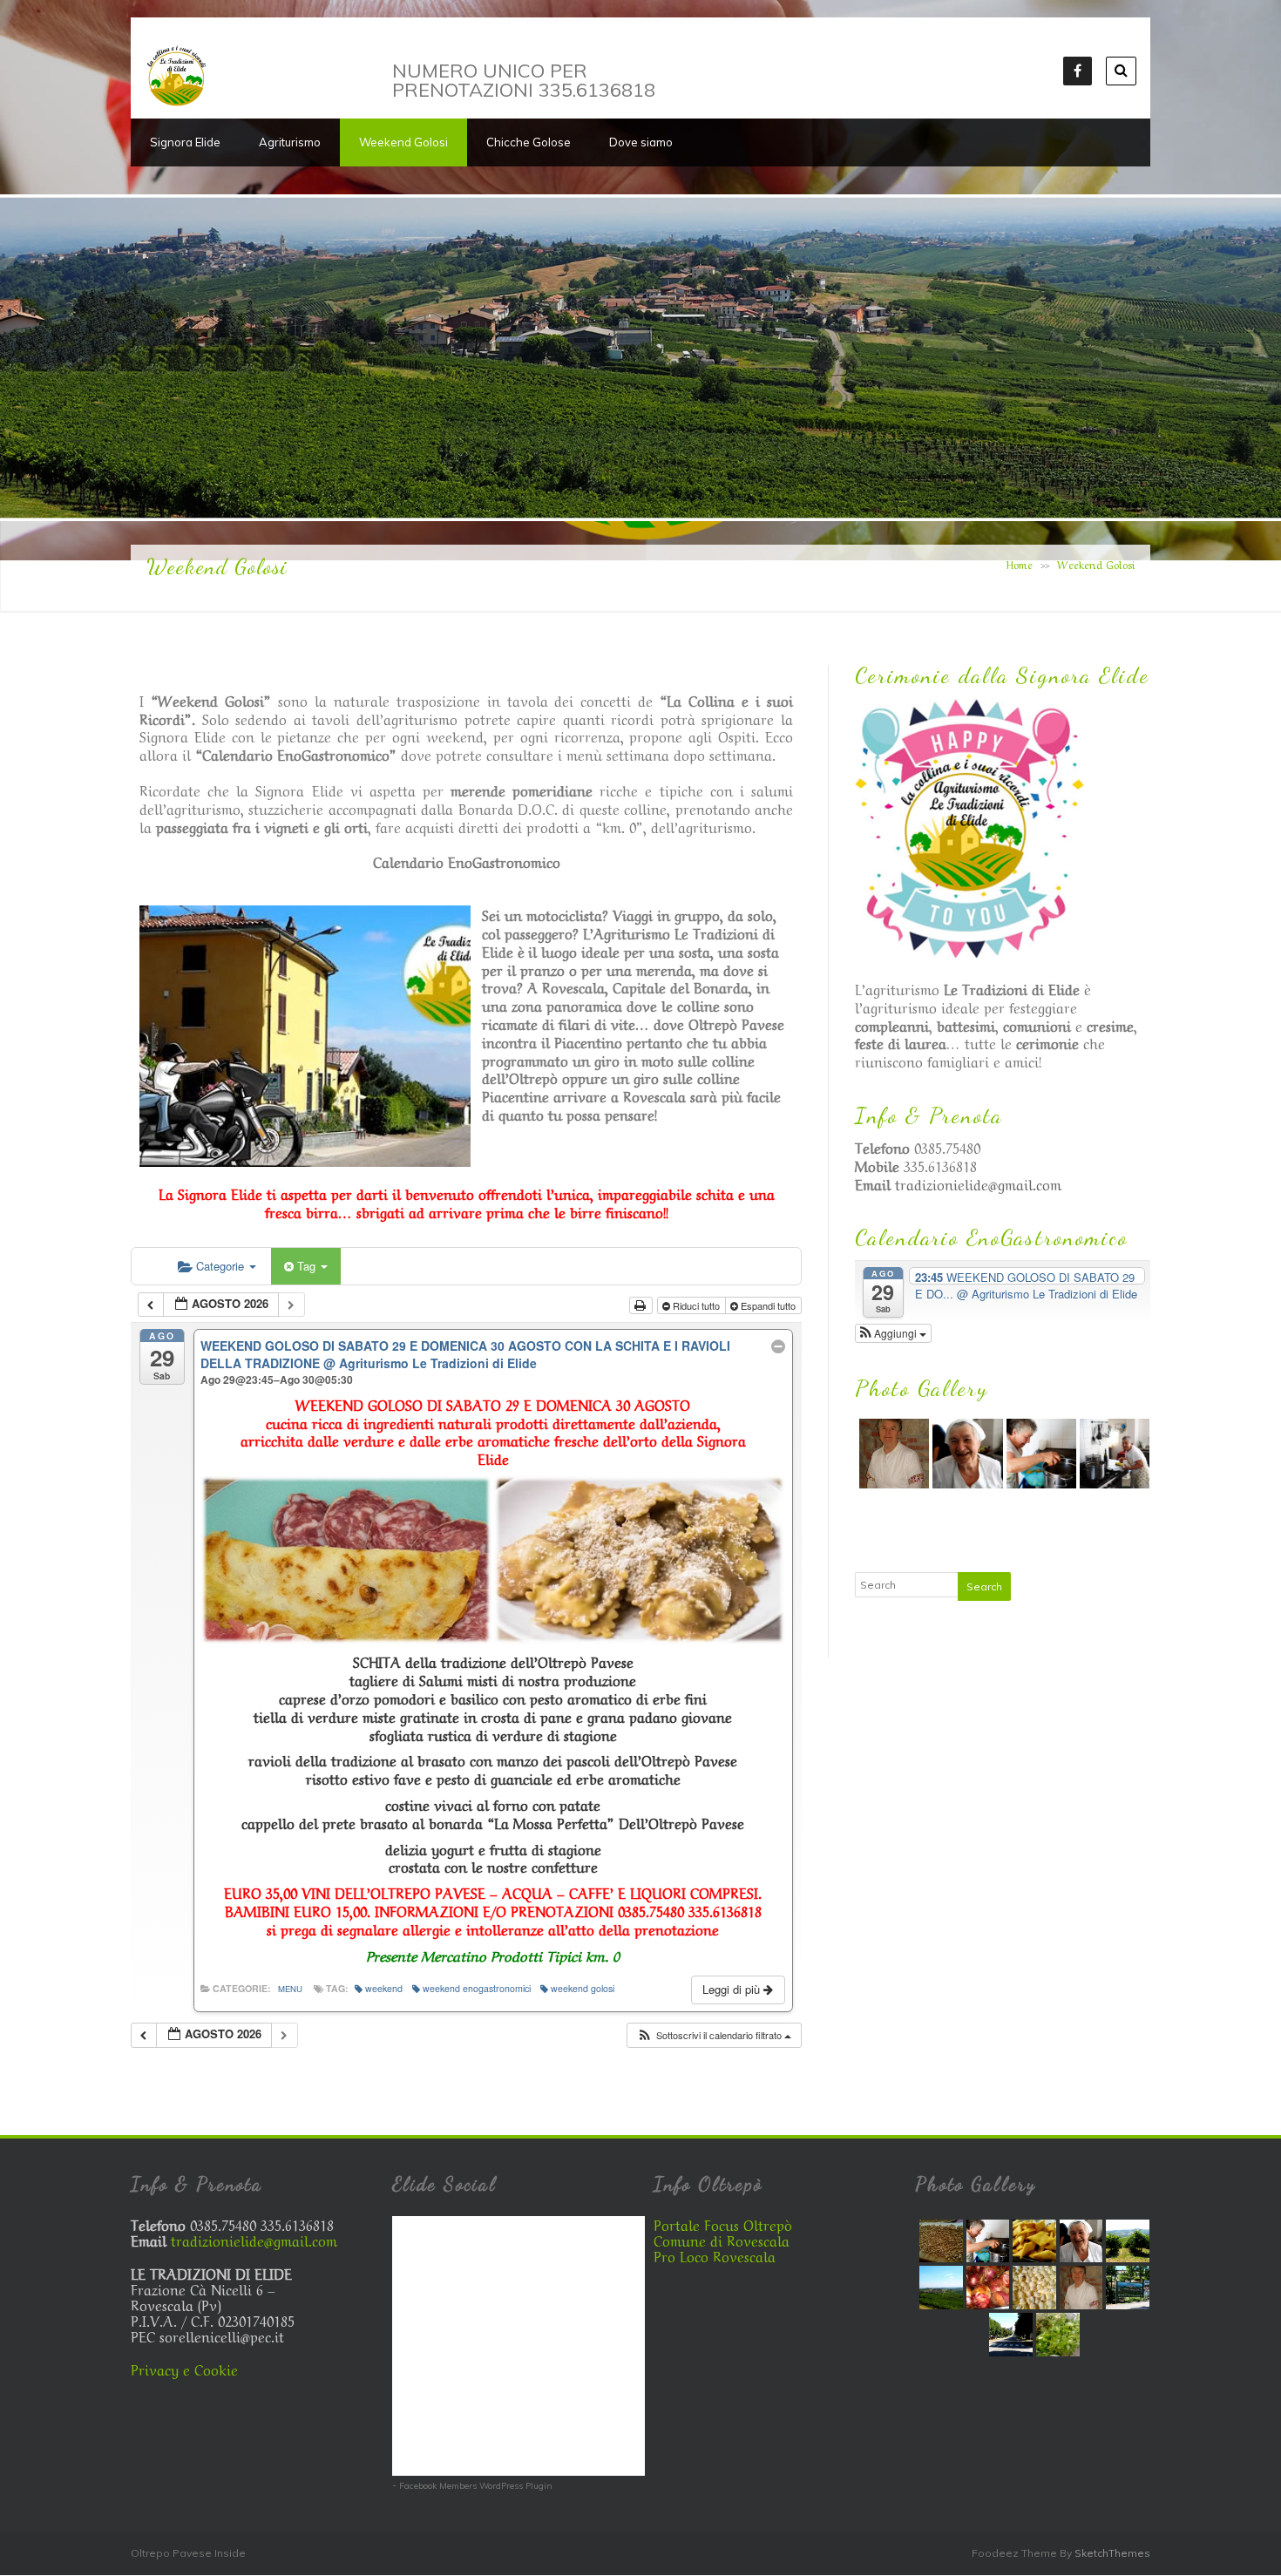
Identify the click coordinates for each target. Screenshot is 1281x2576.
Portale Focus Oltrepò (723, 2224)
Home (1020, 564)
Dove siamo (641, 142)
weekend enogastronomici (477, 1988)
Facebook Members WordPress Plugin (476, 2486)
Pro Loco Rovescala (715, 2255)
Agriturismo (290, 142)
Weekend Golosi (403, 142)
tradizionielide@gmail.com (978, 1183)
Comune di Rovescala (722, 2240)
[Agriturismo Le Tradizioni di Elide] (176, 102)
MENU (290, 1989)
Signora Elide (185, 142)
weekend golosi (583, 1988)
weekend (384, 1988)
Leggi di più (733, 1989)
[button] (714, 2035)
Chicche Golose (529, 142)
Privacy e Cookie (184, 2369)
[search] (1121, 71)
